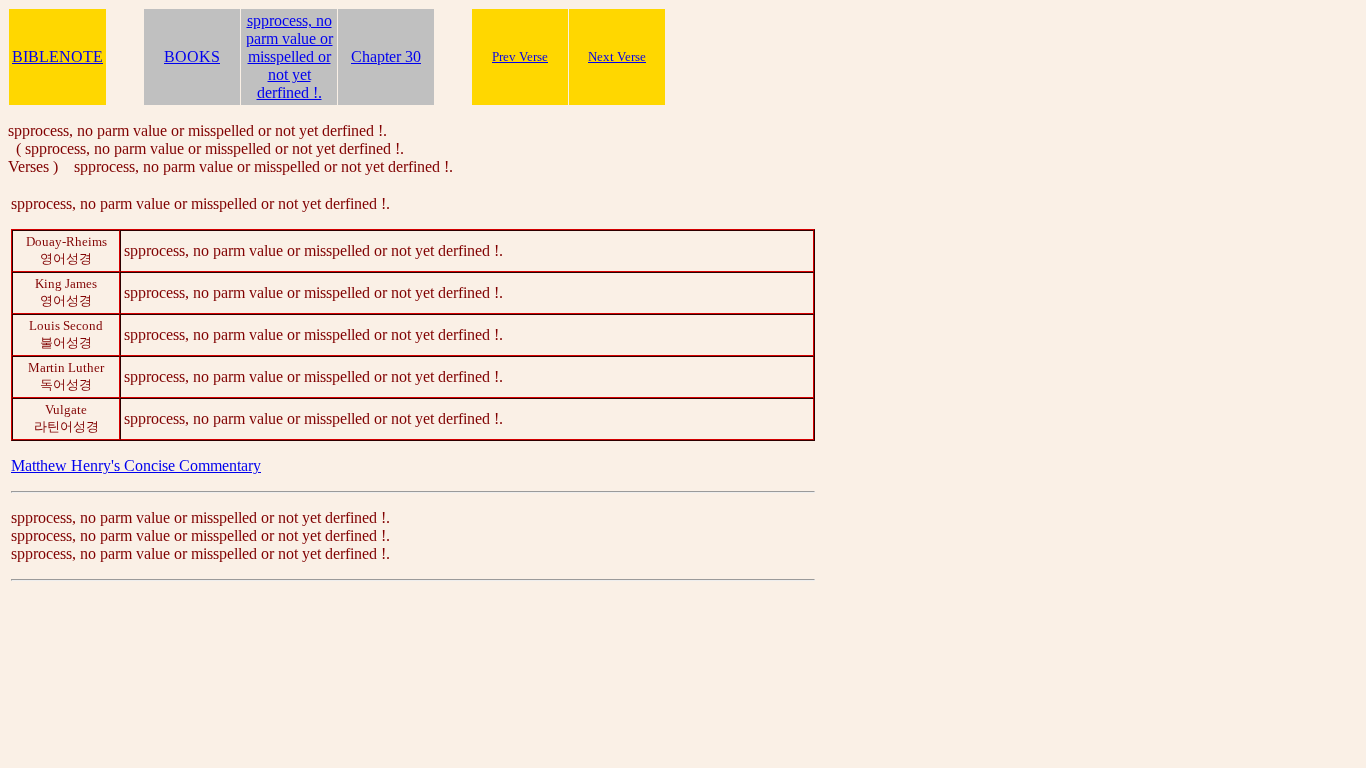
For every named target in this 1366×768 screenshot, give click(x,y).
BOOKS (192, 56)
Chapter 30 (386, 56)
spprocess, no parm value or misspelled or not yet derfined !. (289, 56)
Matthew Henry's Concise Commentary (136, 465)
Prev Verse (520, 56)
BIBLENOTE (57, 56)
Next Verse (617, 56)
